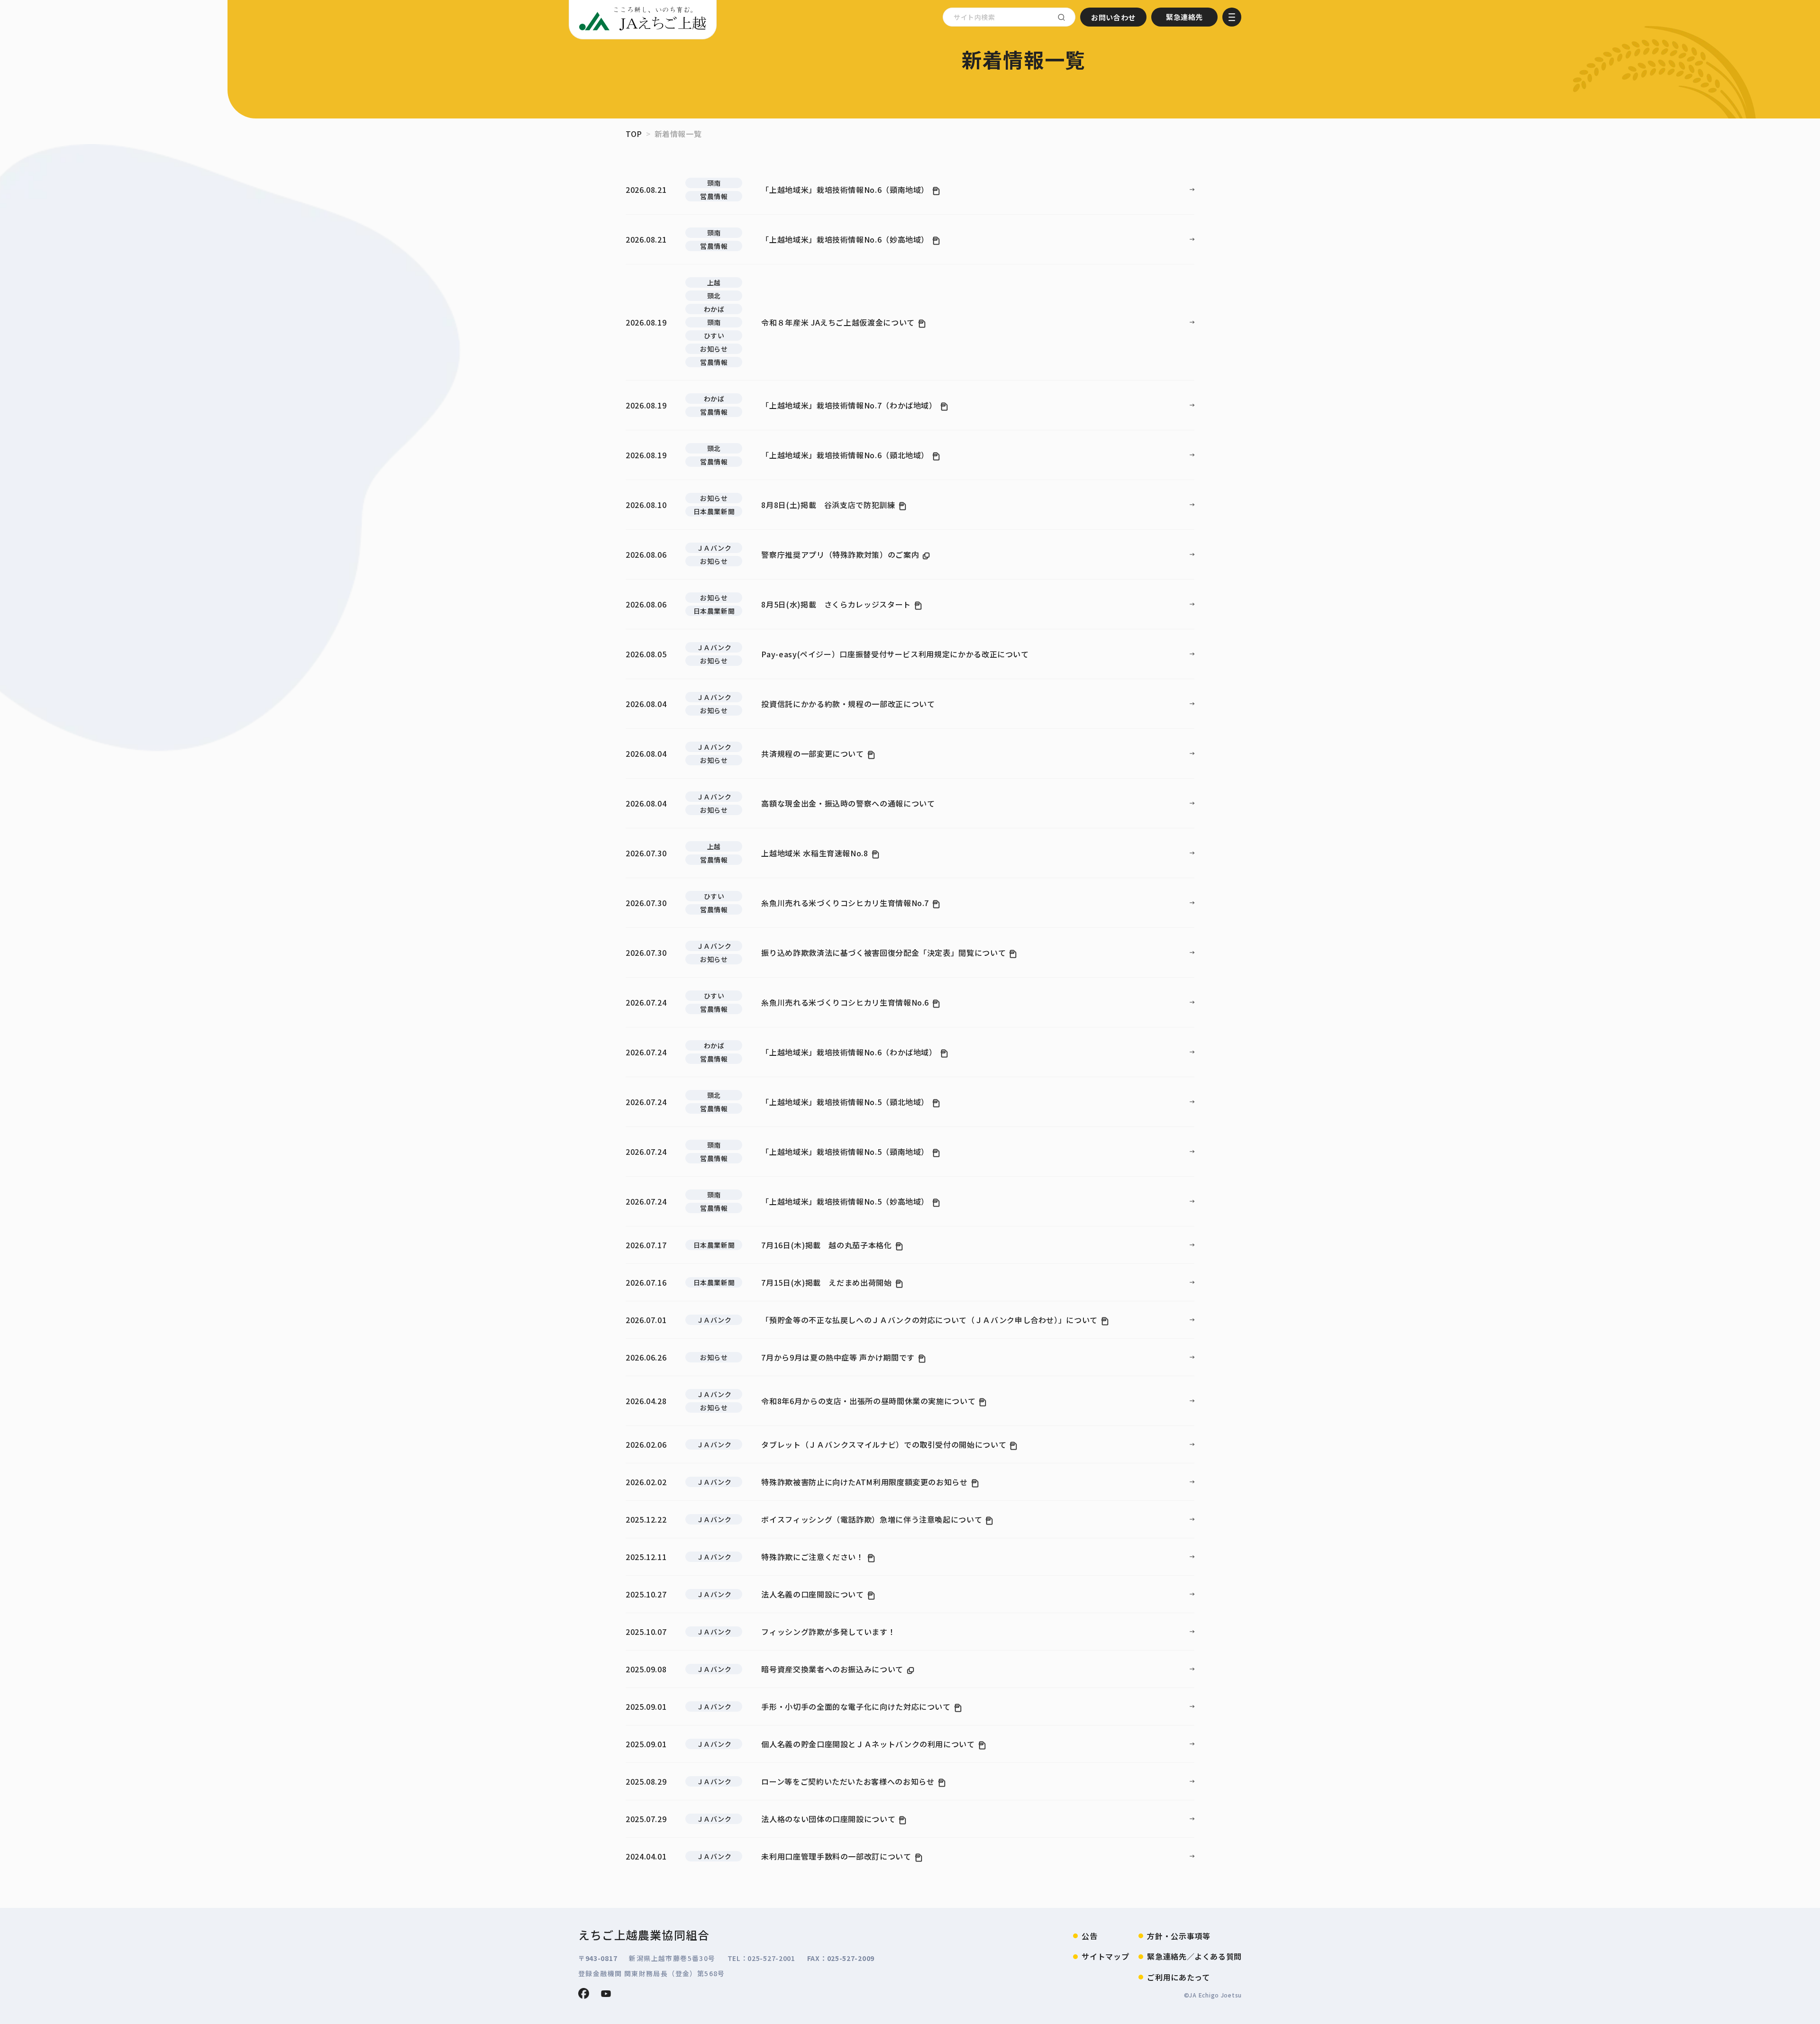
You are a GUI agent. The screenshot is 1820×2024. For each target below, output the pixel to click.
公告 (1089, 1936)
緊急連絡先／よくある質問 (1194, 1956)
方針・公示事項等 (1178, 1936)
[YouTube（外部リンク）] (606, 1994)
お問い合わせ (1113, 17)
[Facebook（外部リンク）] (584, 1993)
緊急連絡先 (1184, 17)
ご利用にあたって (1178, 1977)
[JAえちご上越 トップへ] (643, 19)
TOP (634, 134)
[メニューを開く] (1232, 17)
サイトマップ (1105, 1956)
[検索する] (1061, 17)
